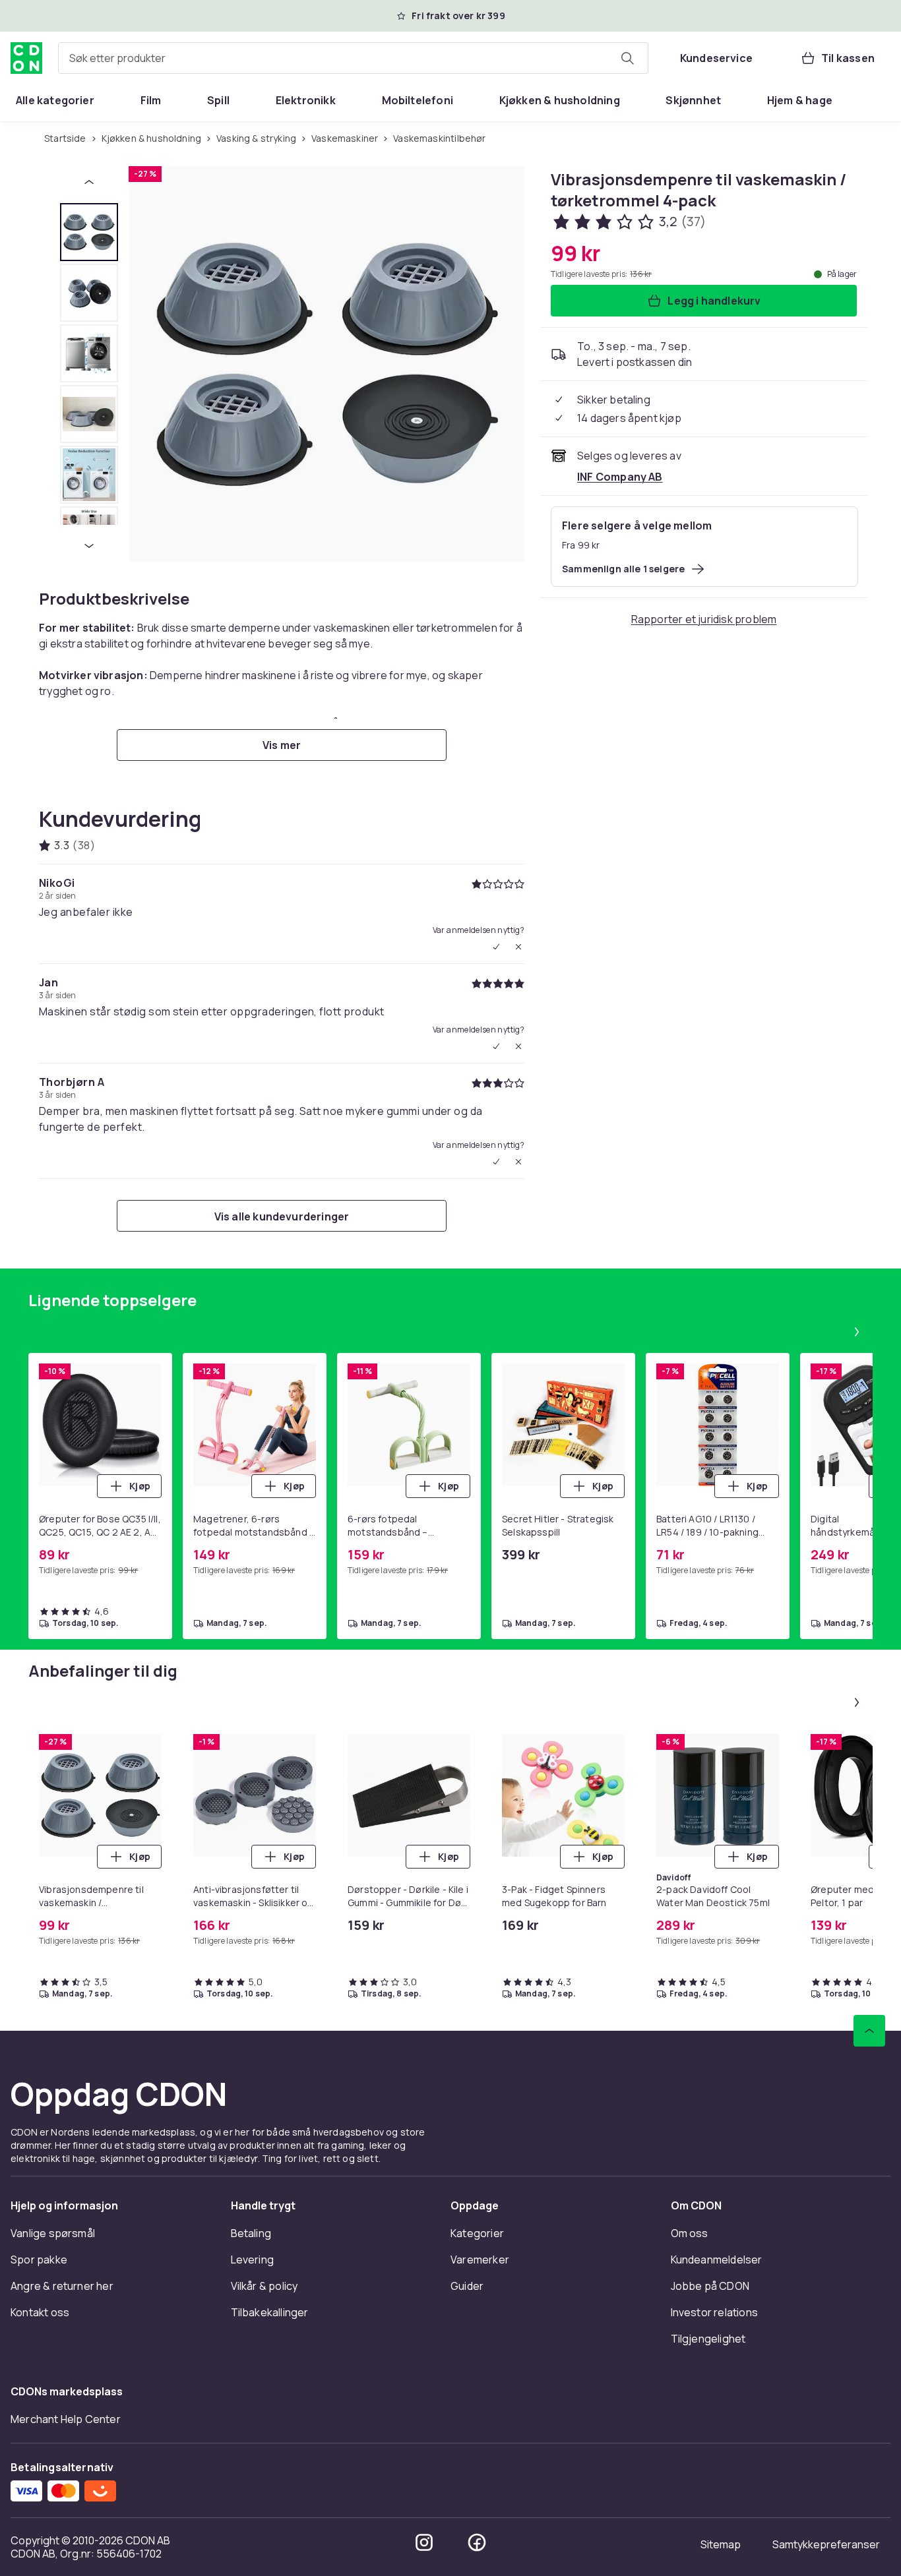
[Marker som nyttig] (496, 947)
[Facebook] (477, 2542)
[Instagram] (424, 2542)
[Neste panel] (857, 1332)
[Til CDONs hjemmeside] (26, 58)
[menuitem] (55, 100)
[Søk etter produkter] (627, 58)
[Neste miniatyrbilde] (89, 546)
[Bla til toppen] (869, 2031)
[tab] (89, 232)
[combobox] (353, 58)
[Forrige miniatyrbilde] (89, 182)
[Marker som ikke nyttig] (518, 947)
